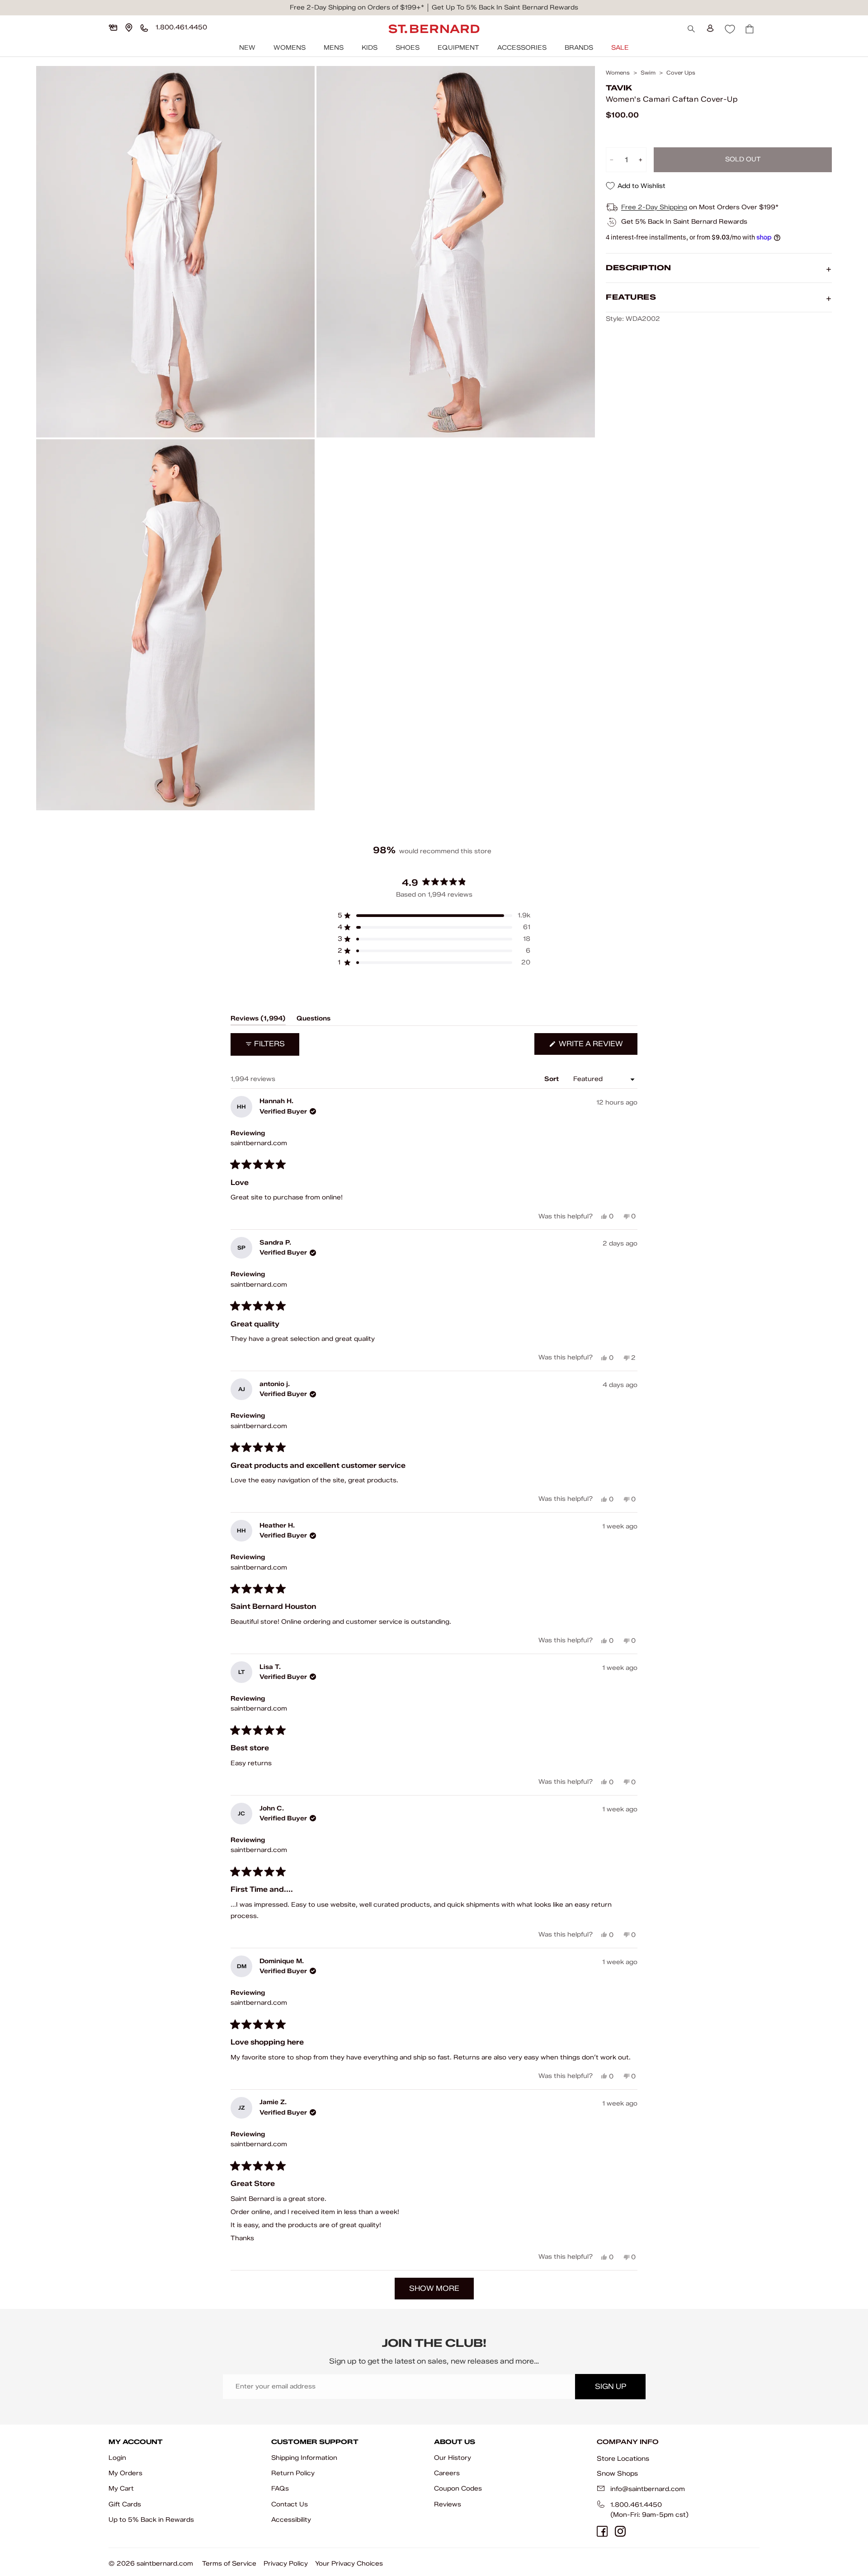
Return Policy (293, 2473)
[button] (434, 916)
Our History (453, 2458)
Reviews (448, 2504)
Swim (648, 73)
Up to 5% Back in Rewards (151, 2520)
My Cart (121, 2489)
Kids (370, 48)
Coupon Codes (458, 2489)
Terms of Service (229, 2564)
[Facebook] (602, 2531)
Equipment (458, 48)
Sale (620, 48)
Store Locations (623, 2458)
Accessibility (291, 2520)
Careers (447, 2473)
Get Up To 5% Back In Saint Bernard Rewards (505, 7)
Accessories (522, 48)
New (247, 48)
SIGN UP (611, 2386)
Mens (334, 48)
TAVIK (619, 88)
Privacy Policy (286, 2564)
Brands (579, 48)
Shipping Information (304, 2458)
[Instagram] (620, 2531)
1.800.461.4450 (636, 2505)
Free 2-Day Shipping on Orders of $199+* (357, 7)
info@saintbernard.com (648, 2489)
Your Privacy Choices (349, 2564)
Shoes (408, 48)
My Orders (125, 2473)
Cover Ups (681, 73)
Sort (552, 1079)
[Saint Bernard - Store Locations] (129, 28)
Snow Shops (617, 2473)
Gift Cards (125, 2504)
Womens (290, 48)
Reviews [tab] (258, 1020)
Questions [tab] (314, 1020)
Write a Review (597, 1047)
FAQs (280, 2489)
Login (117, 2458)
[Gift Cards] (113, 28)
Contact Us (290, 2504)
